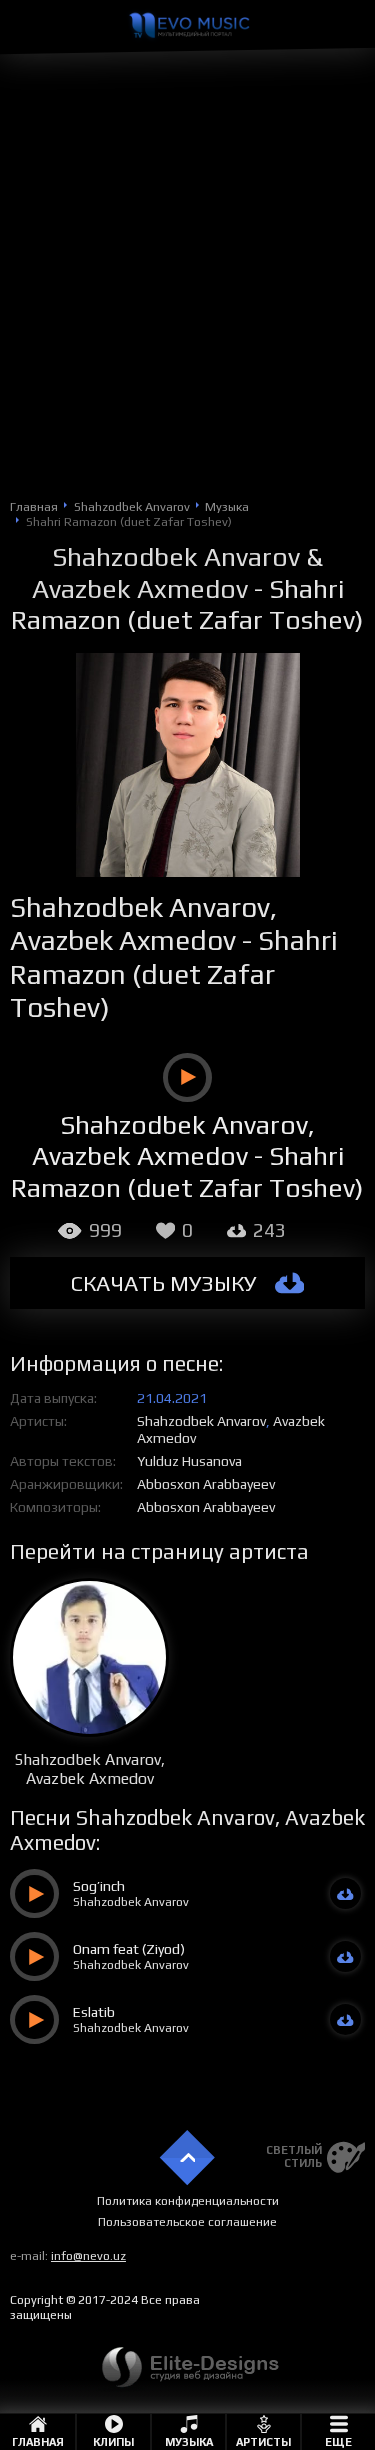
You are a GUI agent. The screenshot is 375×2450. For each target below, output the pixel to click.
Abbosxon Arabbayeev (206, 1484)
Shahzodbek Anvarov (176, 556)
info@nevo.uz (88, 2256)
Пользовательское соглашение (187, 2222)
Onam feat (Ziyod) (129, 1949)
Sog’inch (99, 1886)
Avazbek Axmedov (140, 588)
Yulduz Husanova (189, 1461)
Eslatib (94, 2012)
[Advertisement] (187, 298)
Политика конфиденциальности (188, 2201)
